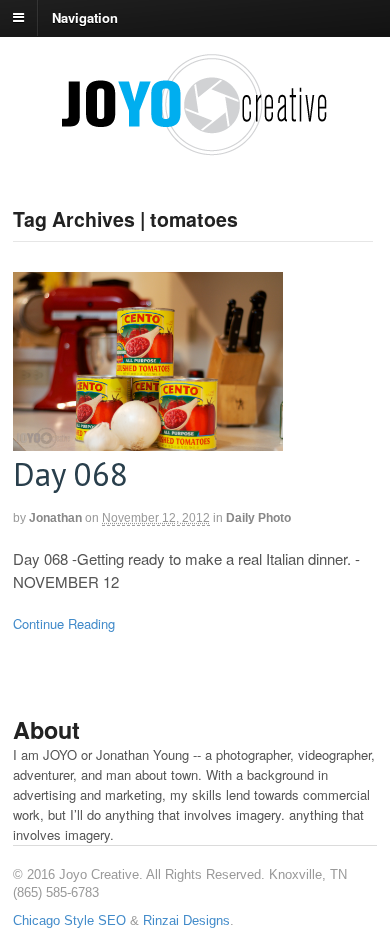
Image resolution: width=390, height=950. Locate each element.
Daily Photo (258, 518)
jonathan (55, 518)
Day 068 (70, 473)
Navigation (85, 16)
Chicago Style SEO (69, 920)
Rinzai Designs (186, 920)
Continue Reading (64, 623)
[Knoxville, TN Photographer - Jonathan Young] (195, 147)
